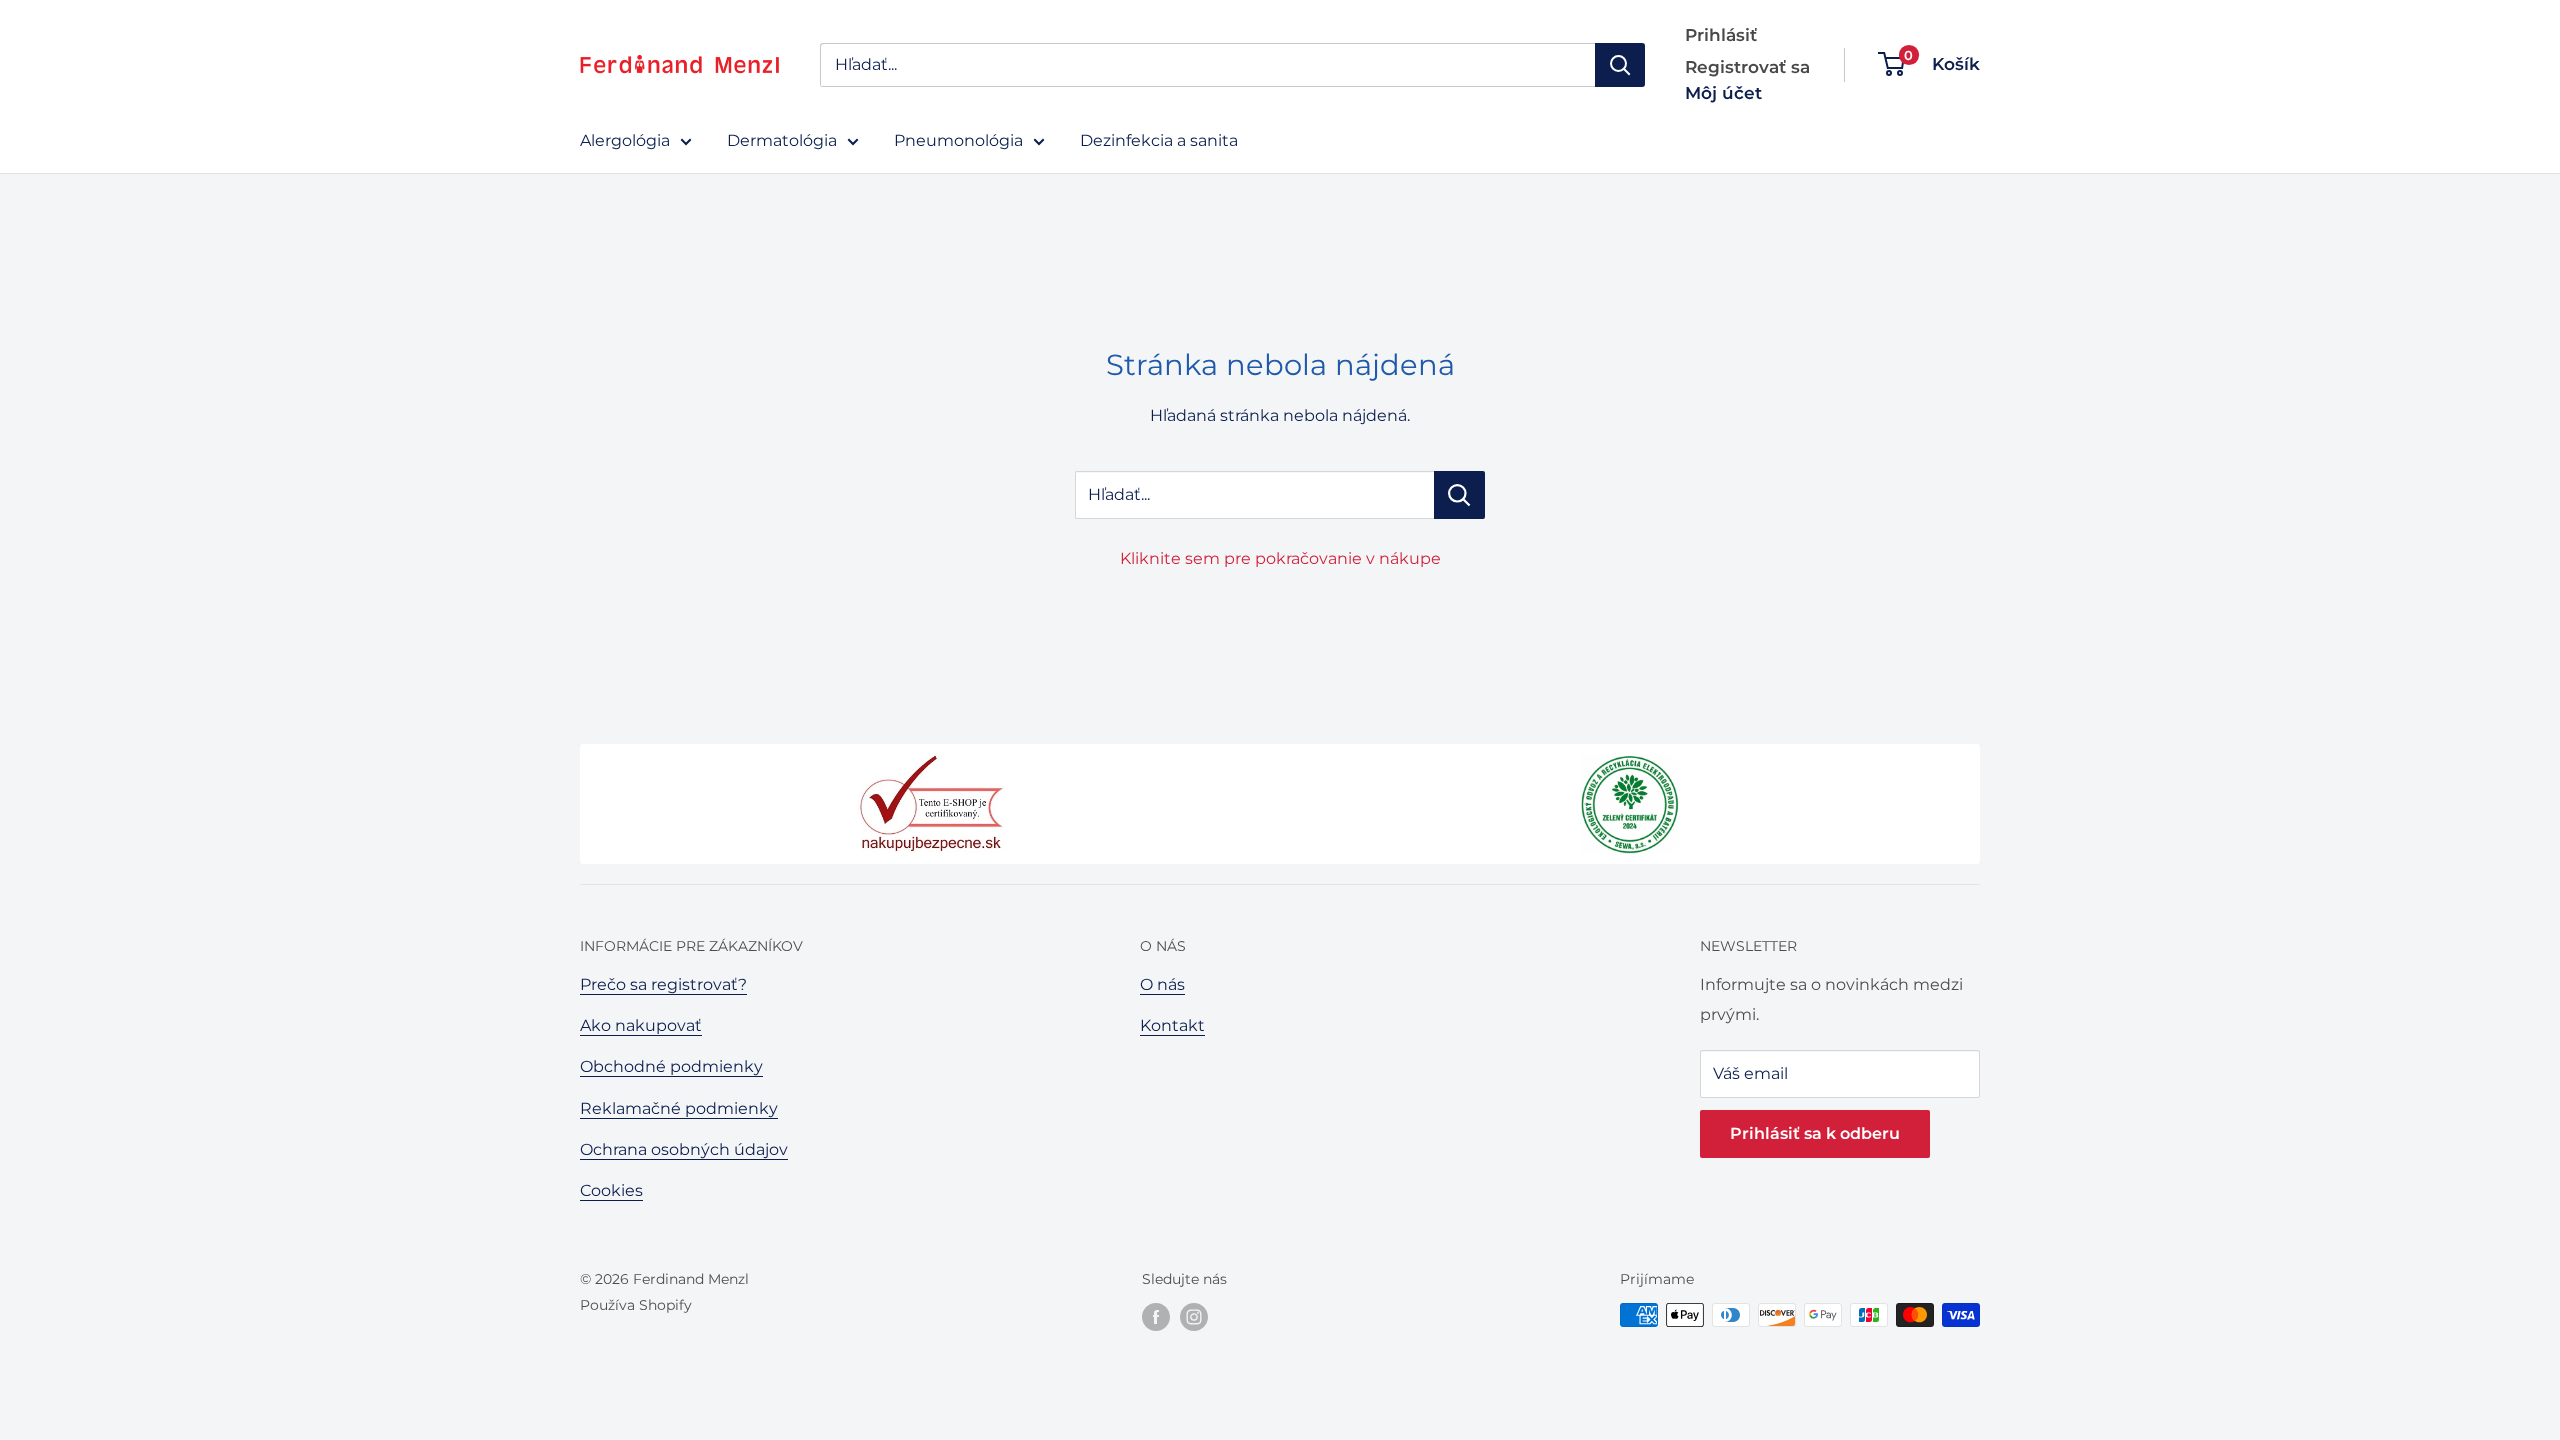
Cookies (611, 1190)
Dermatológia (782, 140)
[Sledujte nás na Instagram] (1194, 1317)
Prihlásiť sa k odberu (1815, 1133)
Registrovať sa (1747, 67)
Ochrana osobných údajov (684, 1149)
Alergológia (625, 140)
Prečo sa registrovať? (663, 984)
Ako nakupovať (641, 1025)
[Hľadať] (1620, 65)
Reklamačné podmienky (679, 1108)
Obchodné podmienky (671, 1066)
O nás (1162, 984)
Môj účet (1723, 93)
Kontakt (1172, 1025)
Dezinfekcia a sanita (1159, 140)
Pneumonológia (958, 140)
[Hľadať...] (1459, 495)
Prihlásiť (1721, 35)
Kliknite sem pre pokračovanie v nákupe (1280, 558)
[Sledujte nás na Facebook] (1156, 1317)
